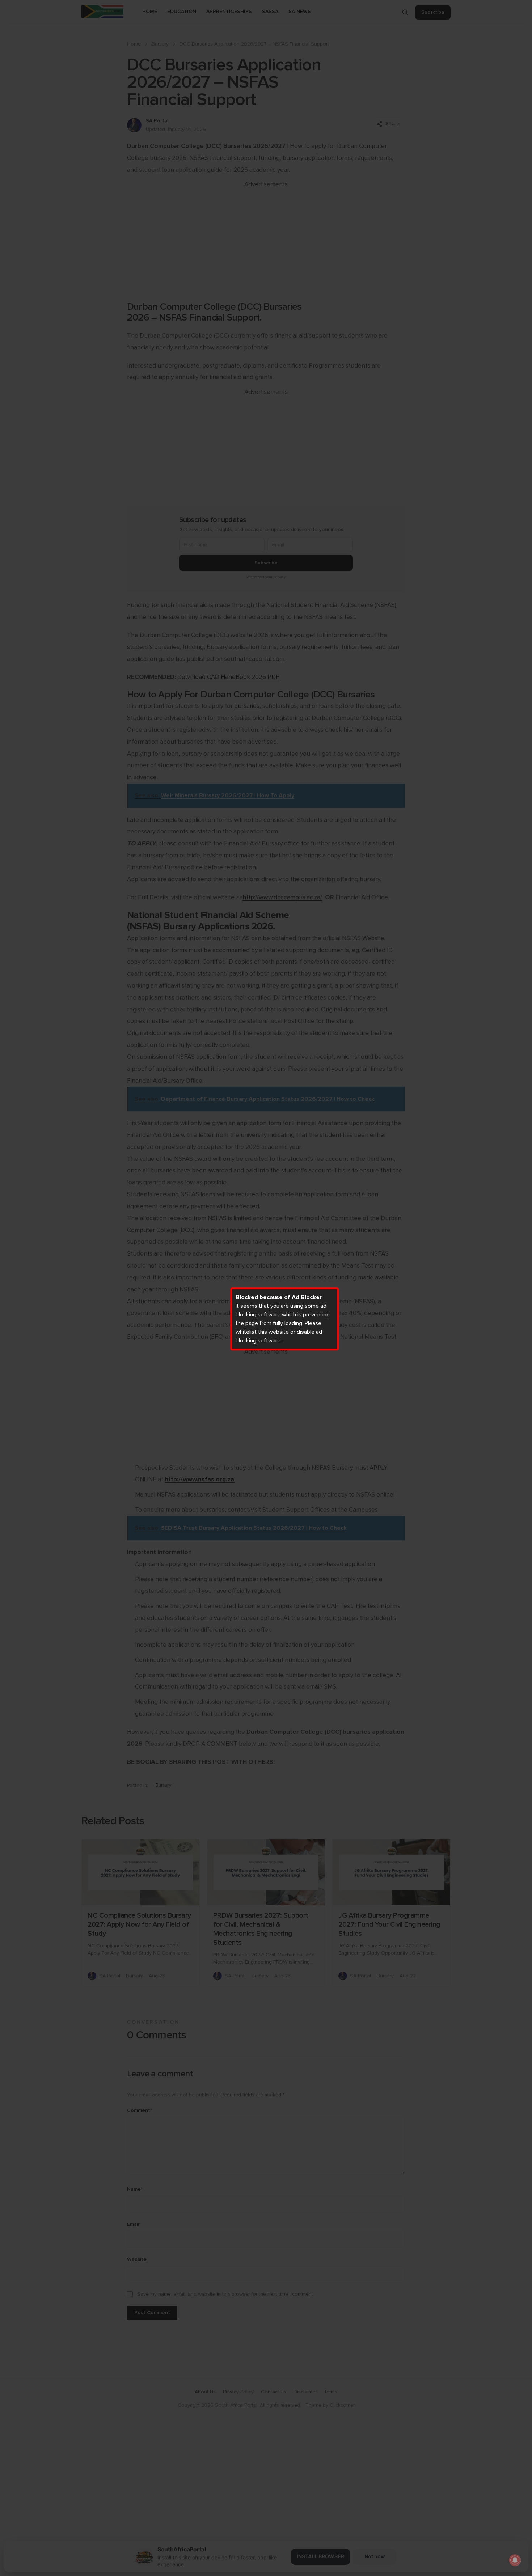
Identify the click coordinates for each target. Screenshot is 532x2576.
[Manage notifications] (515, 2560)
